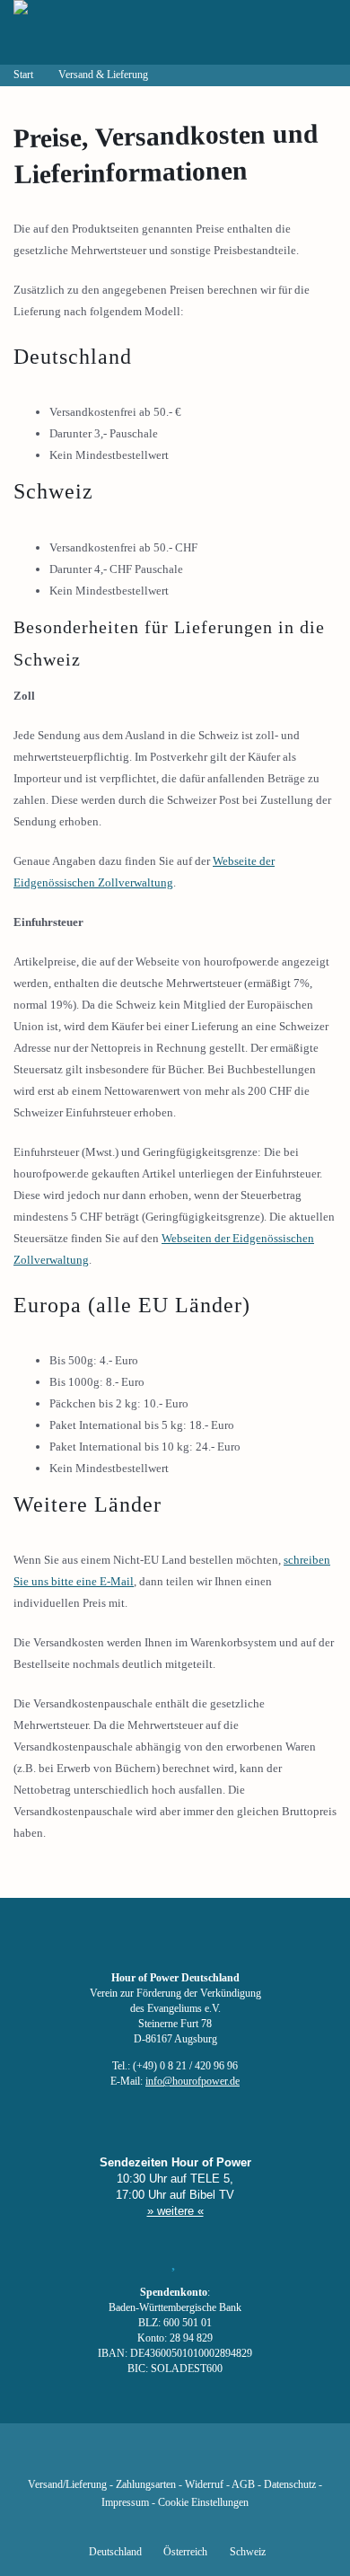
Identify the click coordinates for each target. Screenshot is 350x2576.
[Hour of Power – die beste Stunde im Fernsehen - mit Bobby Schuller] (112, 32)
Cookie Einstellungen (203, 2503)
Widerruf (204, 2485)
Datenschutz (290, 2485)
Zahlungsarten (146, 2485)
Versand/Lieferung (67, 2485)
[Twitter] (114, 2458)
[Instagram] (175, 2458)
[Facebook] (83, 2458)
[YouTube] (144, 2458)
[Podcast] (236, 2458)
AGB (243, 2485)
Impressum (125, 2503)
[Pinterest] (206, 2458)
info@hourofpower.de (192, 2082)
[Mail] (267, 2458)
